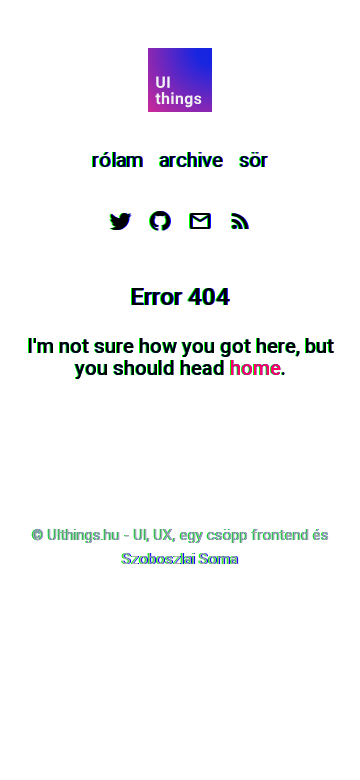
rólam (117, 160)
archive (191, 160)
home (255, 368)
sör (253, 160)
